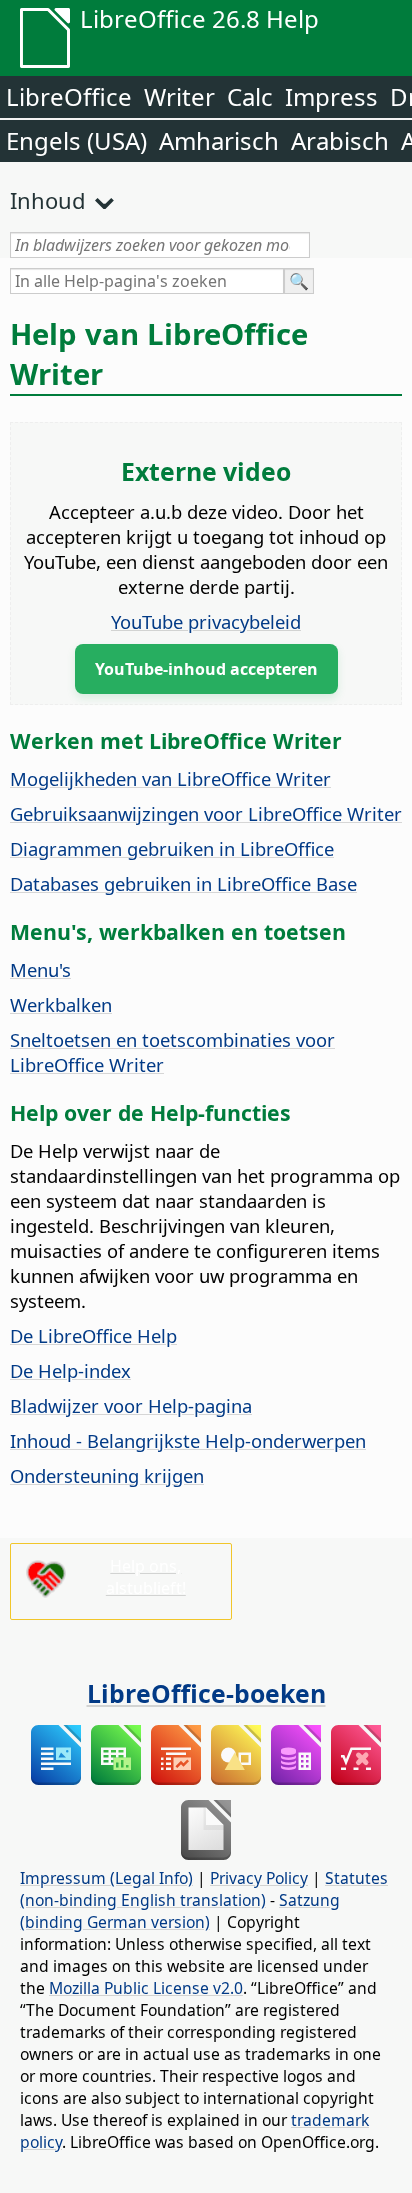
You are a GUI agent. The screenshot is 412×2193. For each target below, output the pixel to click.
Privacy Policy (259, 1878)
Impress (331, 96)
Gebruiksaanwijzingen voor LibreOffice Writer (206, 813)
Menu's (40, 969)
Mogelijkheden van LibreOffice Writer (170, 778)
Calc (250, 96)
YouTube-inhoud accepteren (206, 669)
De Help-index (70, 1370)
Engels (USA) (76, 140)
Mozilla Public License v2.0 (146, 1988)
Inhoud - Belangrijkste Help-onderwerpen (188, 1440)
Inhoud (48, 200)
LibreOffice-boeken (206, 1693)
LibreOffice (69, 96)
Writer (179, 96)
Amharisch (219, 140)
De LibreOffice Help (93, 1335)
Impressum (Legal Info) (106, 1878)
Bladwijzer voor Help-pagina (131, 1405)
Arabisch (340, 140)
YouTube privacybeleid (206, 621)
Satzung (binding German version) (180, 1911)
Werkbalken (61, 1004)
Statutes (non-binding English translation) (204, 1889)
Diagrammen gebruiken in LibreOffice (172, 848)
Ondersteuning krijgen (107, 1475)
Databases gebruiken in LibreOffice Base (183, 883)
